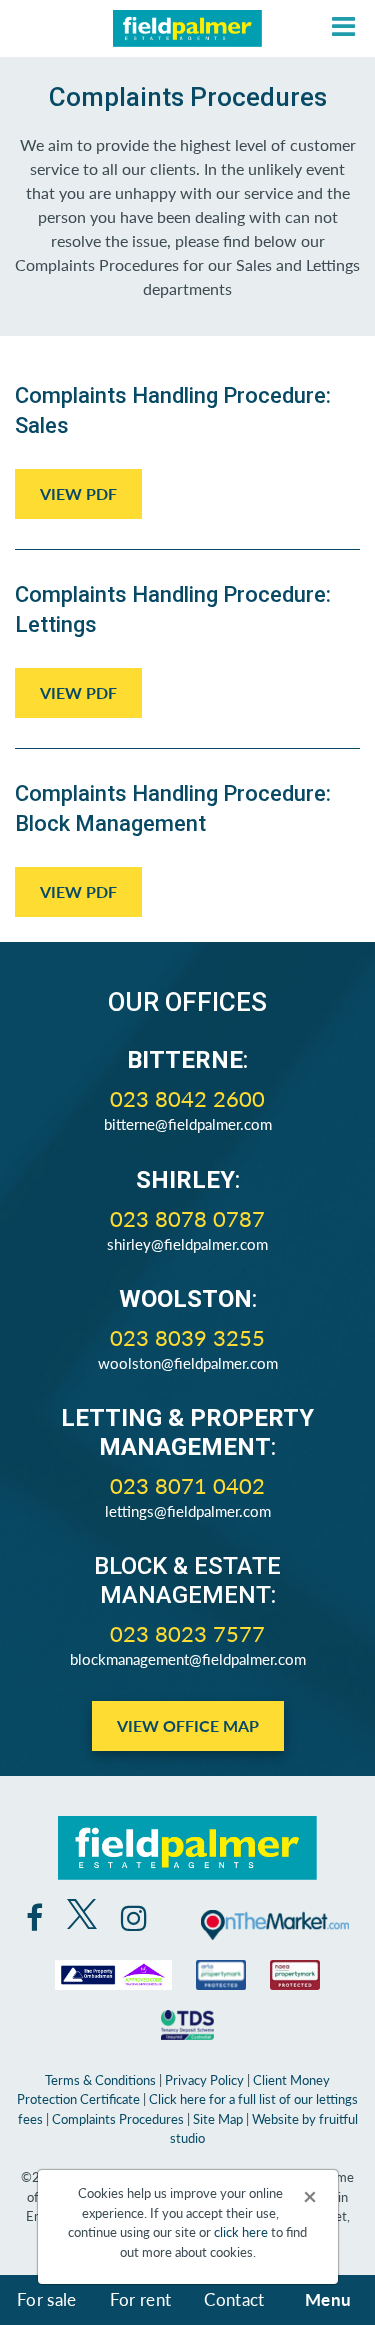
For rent (141, 2299)
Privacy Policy (204, 2079)
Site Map (218, 2118)
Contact (234, 2299)
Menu (328, 2299)
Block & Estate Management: (187, 1580)
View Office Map (188, 1725)
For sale (47, 2299)
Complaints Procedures (118, 2118)
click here (241, 2231)
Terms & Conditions (100, 2079)
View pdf (78, 493)
